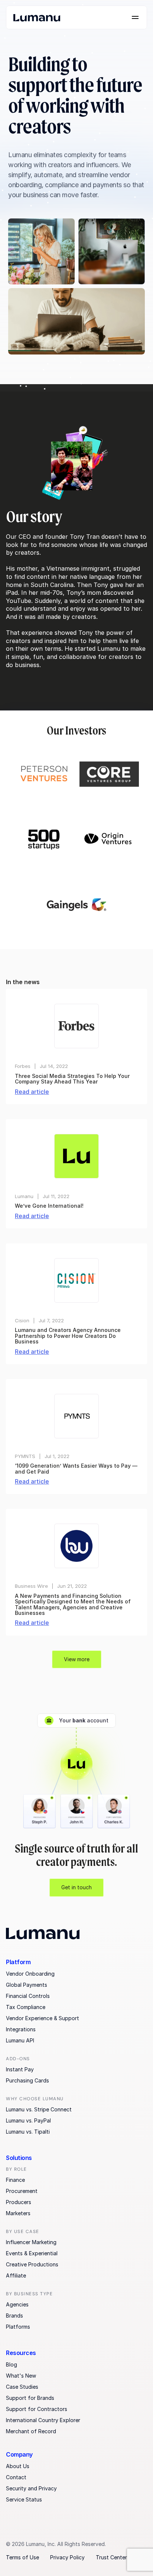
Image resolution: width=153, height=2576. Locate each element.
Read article (32, 1092)
